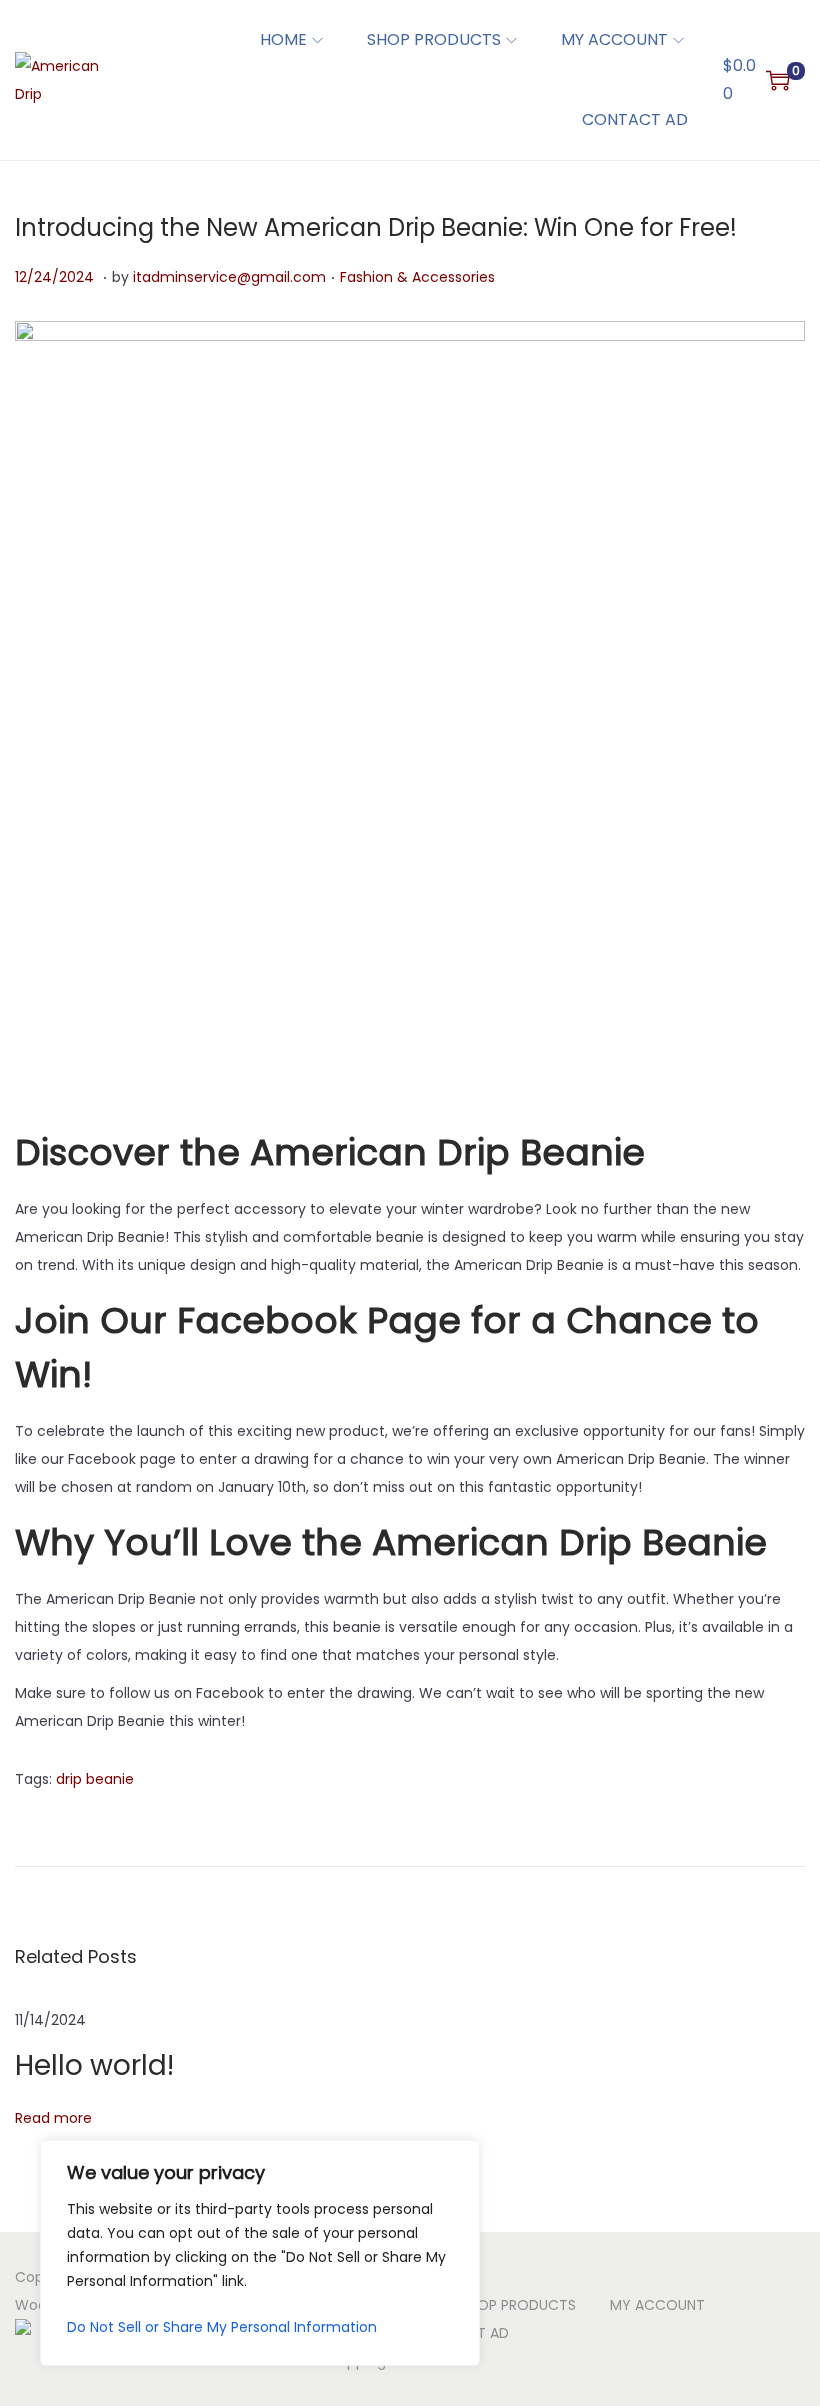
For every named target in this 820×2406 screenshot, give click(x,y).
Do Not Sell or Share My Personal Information (222, 2327)
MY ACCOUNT (657, 2305)
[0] (778, 80)
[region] (260, 2253)
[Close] (459, 2157)
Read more (53, 2118)
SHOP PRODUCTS (518, 2305)
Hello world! (94, 2065)
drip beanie (95, 1779)
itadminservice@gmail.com (229, 277)
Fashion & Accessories (417, 277)
